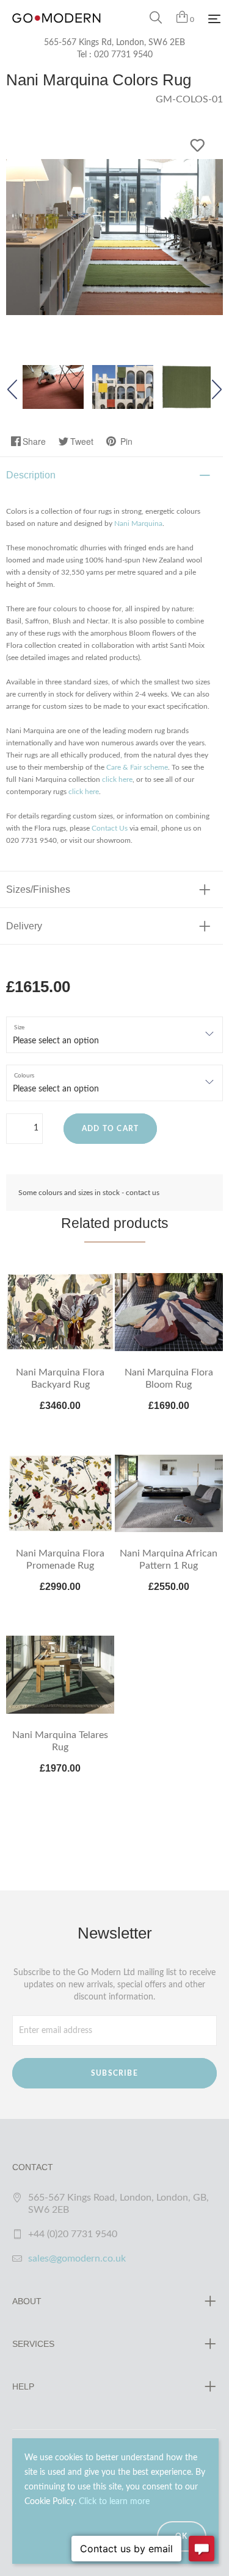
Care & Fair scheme (137, 767)
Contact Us (110, 828)
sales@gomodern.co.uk (77, 2258)
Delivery (24, 926)
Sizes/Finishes (38, 889)
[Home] (56, 30)
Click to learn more (114, 2502)
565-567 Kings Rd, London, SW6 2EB (114, 43)
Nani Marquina (138, 523)
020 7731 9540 (123, 55)
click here (117, 779)
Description (31, 475)
